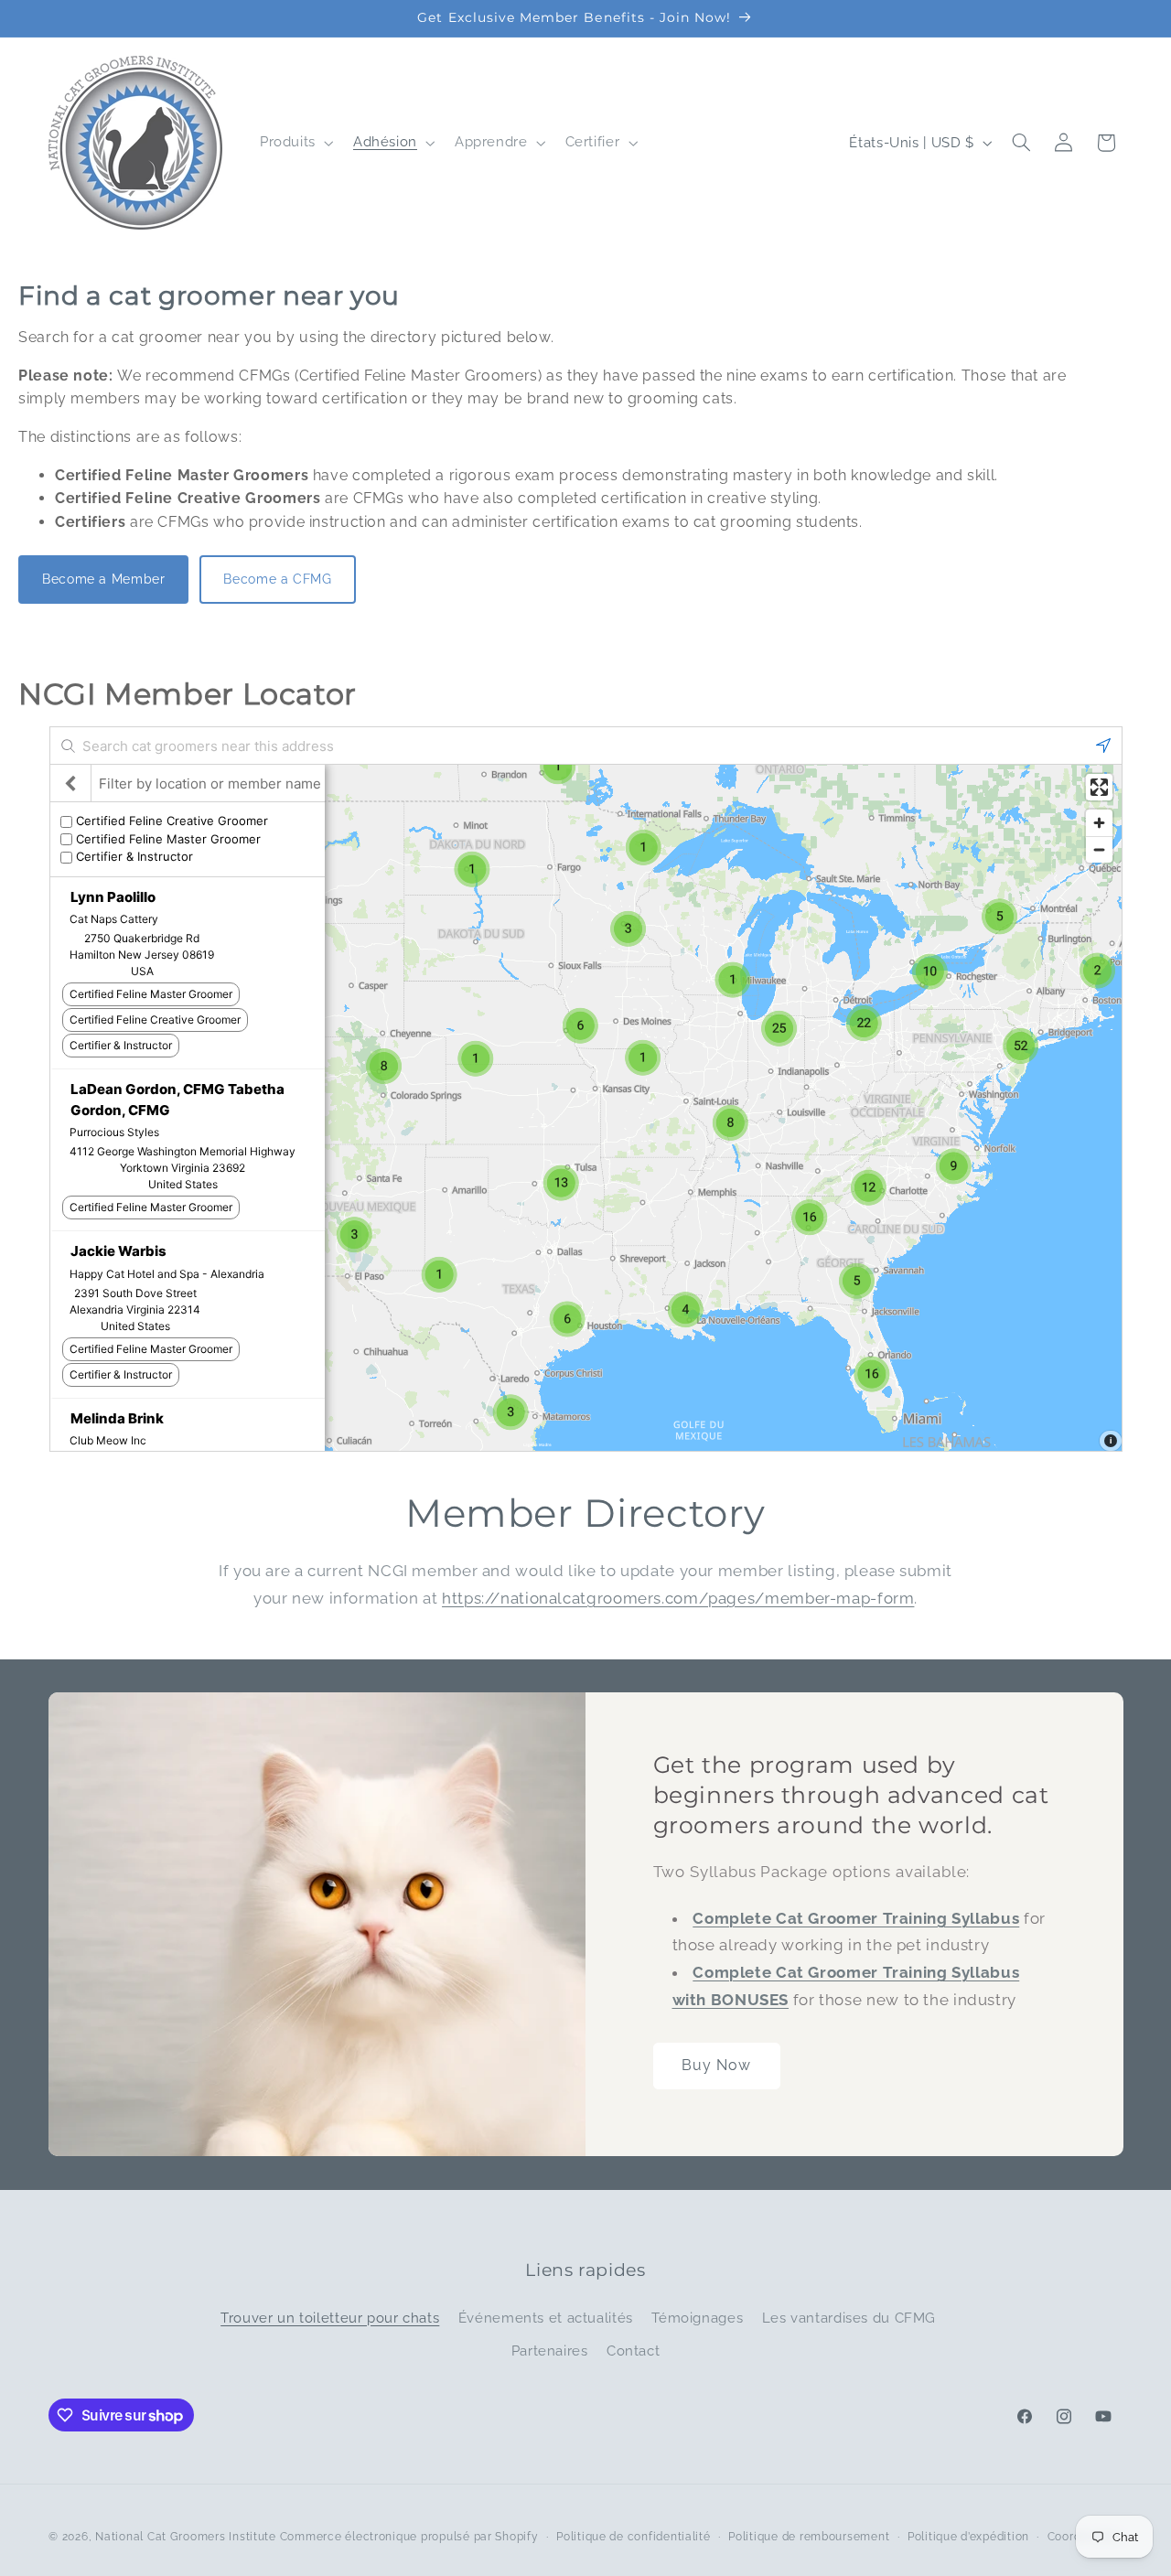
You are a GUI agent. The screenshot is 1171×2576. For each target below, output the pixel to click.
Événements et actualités (546, 2318)
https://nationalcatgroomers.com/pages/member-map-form (678, 1598)
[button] (295, 143)
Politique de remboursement (809, 2537)
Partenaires (550, 2351)
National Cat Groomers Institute (186, 2537)
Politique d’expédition (968, 2537)
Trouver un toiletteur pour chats (330, 2318)
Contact (633, 2351)
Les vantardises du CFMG (849, 2318)
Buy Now (716, 2065)
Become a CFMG (277, 579)
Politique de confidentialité (634, 2537)
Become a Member (103, 579)
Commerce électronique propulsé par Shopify (409, 2537)
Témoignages (697, 2318)
